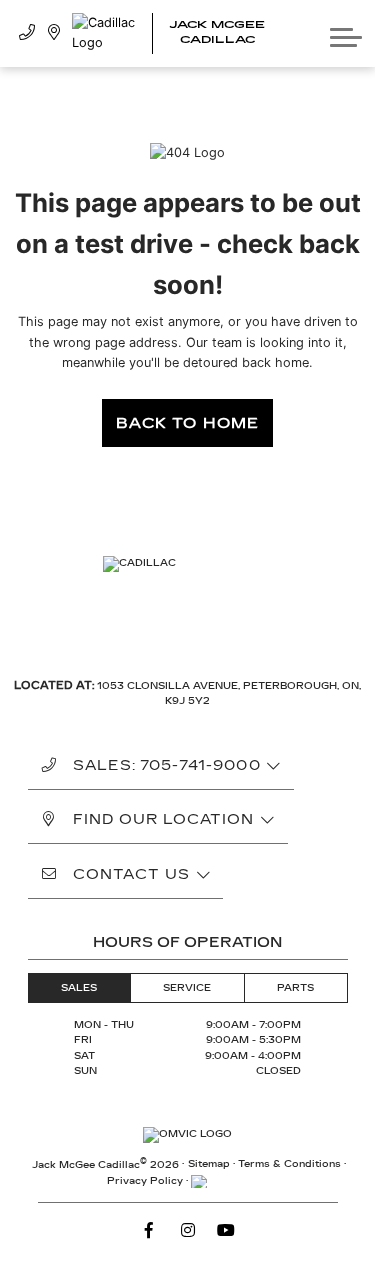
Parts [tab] (295, 988)
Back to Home (187, 423)
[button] (346, 33)
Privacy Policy (145, 1181)
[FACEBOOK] (149, 1230)
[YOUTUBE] (226, 1230)
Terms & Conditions (289, 1164)
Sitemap (209, 1164)
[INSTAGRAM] (188, 1230)
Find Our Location (164, 819)
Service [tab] (187, 988)
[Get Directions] (54, 33)
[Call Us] (27, 33)
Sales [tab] (79, 988)
